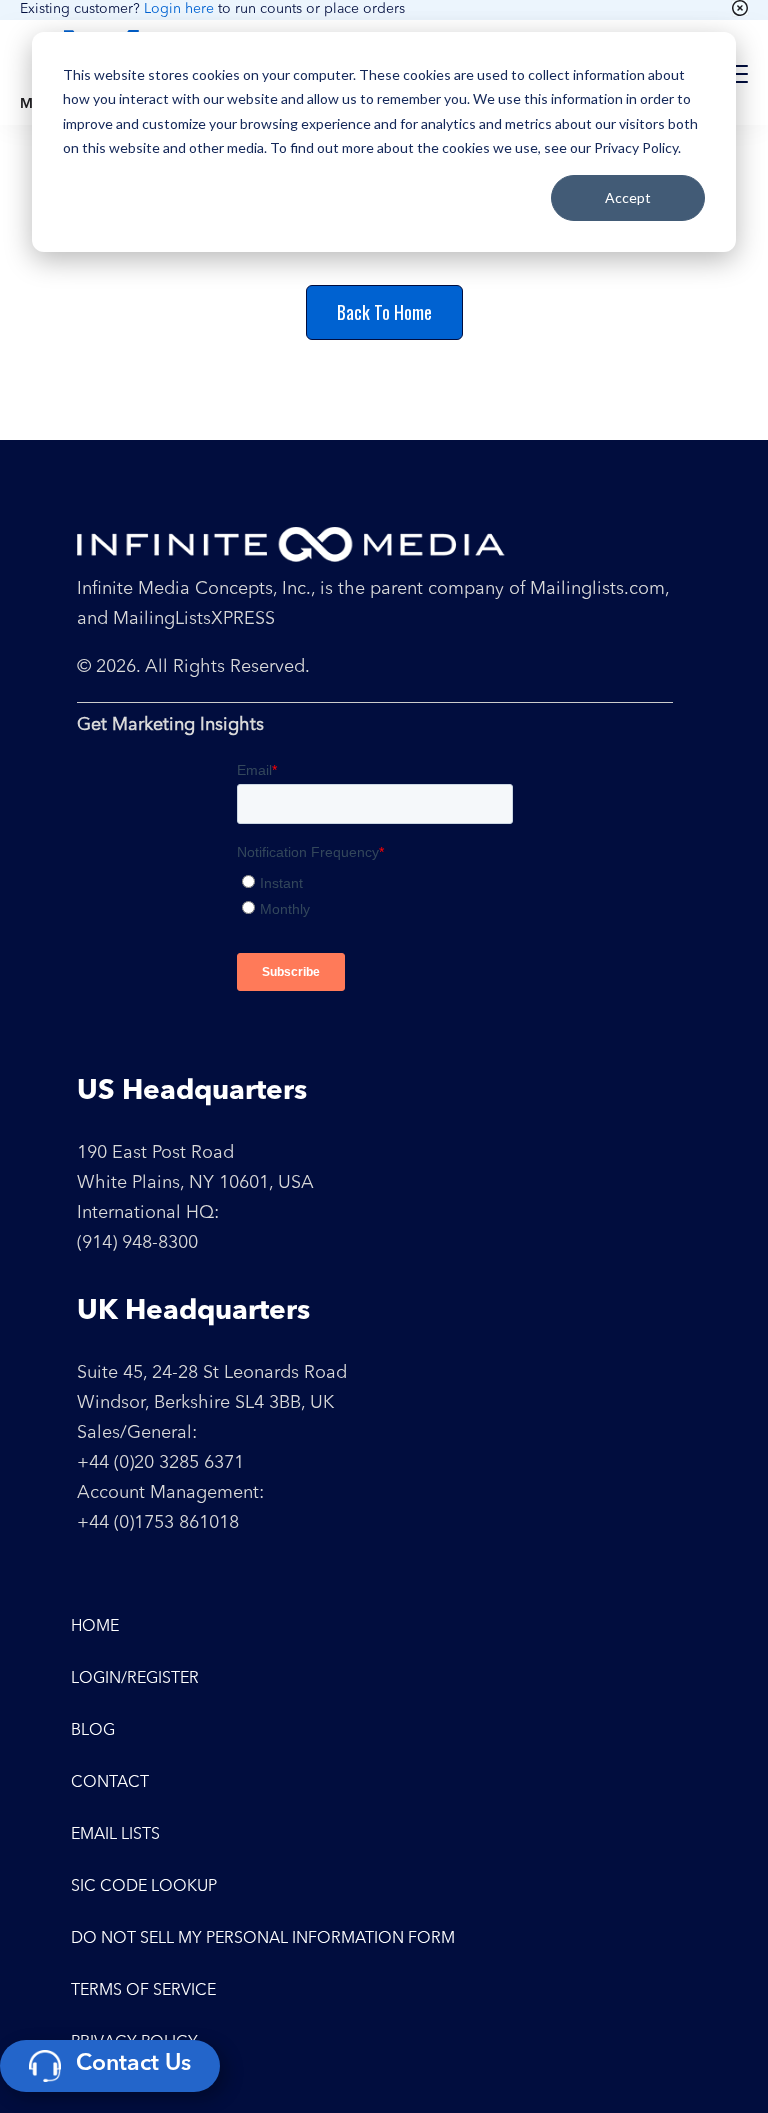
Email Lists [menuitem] (115, 1835)
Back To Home (384, 312)
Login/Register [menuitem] (135, 1679)
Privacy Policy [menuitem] (134, 2043)
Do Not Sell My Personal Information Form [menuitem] (263, 1939)
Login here (179, 9)
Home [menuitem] (95, 1627)
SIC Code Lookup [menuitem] (144, 1887)
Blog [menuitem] (93, 1731)
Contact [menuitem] (110, 1783)
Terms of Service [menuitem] (143, 1991)
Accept (628, 197)
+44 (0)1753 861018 (158, 1523)
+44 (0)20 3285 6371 (160, 1463)
